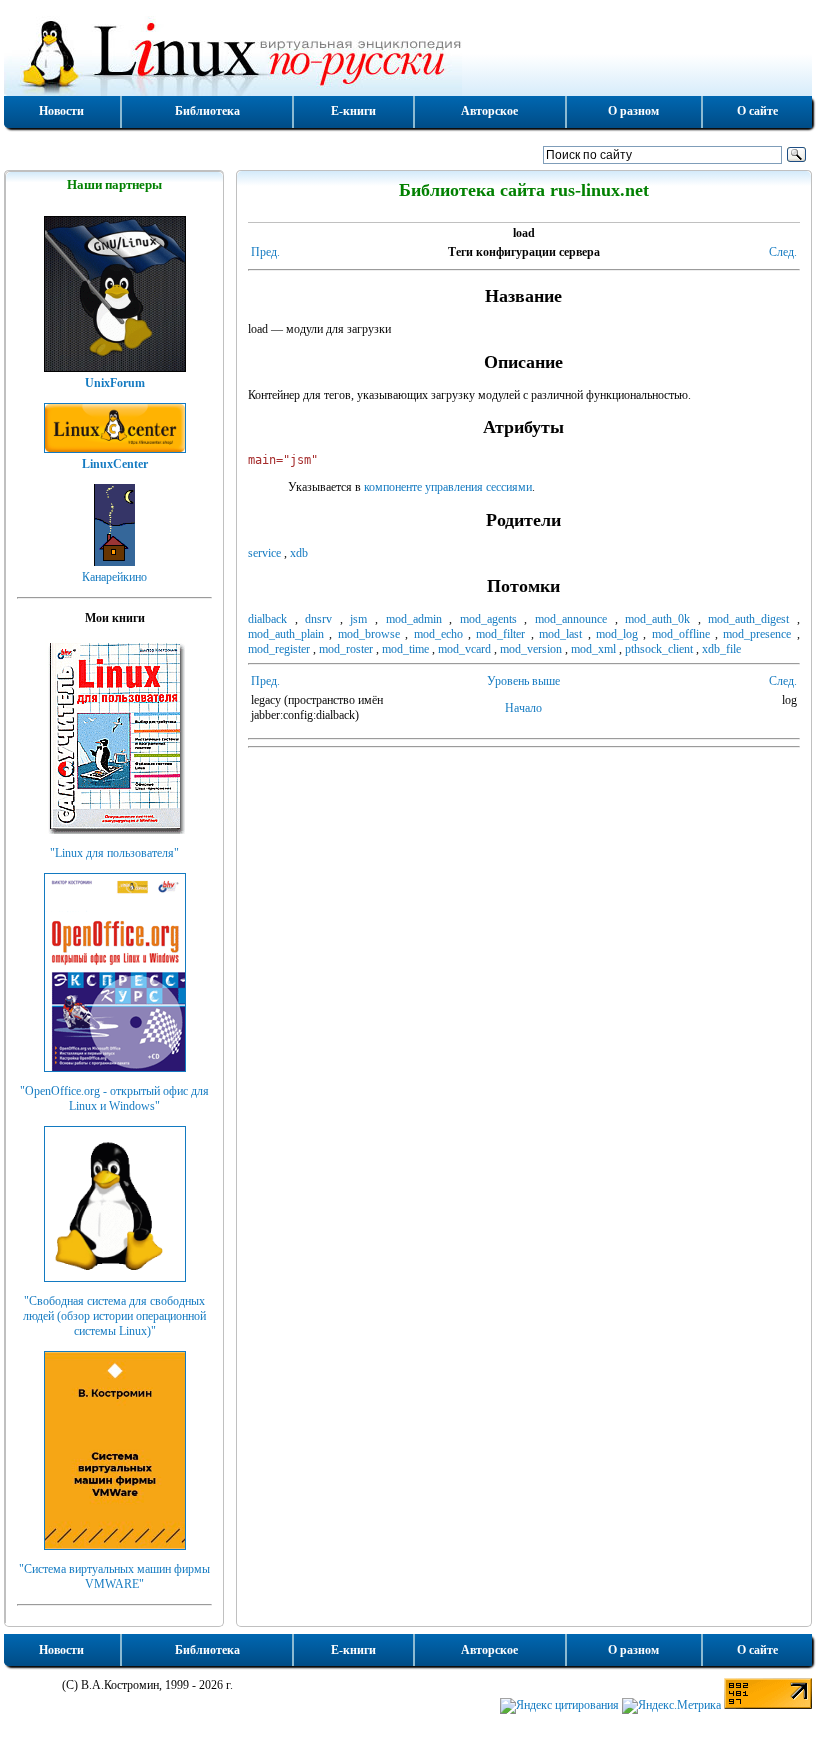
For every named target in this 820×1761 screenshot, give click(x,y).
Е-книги (353, 111)
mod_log (617, 634)
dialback (267, 619)
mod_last (560, 634)
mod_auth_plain (286, 634)
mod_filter (500, 634)
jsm (358, 619)
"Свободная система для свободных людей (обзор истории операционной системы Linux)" (114, 1316)
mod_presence (757, 634)
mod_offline (681, 634)
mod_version (531, 649)
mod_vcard (464, 649)
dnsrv (318, 619)
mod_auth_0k (657, 619)
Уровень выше (523, 681)
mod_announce (571, 619)
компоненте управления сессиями (448, 487)
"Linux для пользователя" (114, 853)
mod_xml (593, 649)
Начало (523, 708)
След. (783, 252)
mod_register (279, 649)
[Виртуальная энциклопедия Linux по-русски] (408, 54)
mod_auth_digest (748, 619)
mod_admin (414, 619)
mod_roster (346, 649)
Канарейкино (114, 577)
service (264, 553)
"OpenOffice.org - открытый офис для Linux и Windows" (114, 1098)
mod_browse (369, 634)
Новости (61, 111)
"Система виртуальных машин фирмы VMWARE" (114, 1576)
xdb (299, 553)
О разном (633, 111)
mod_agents (488, 619)
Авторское (489, 111)
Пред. (265, 252)
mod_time (405, 649)
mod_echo (438, 634)
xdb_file (721, 649)
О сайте (757, 111)
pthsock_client (659, 649)
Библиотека (207, 111)
